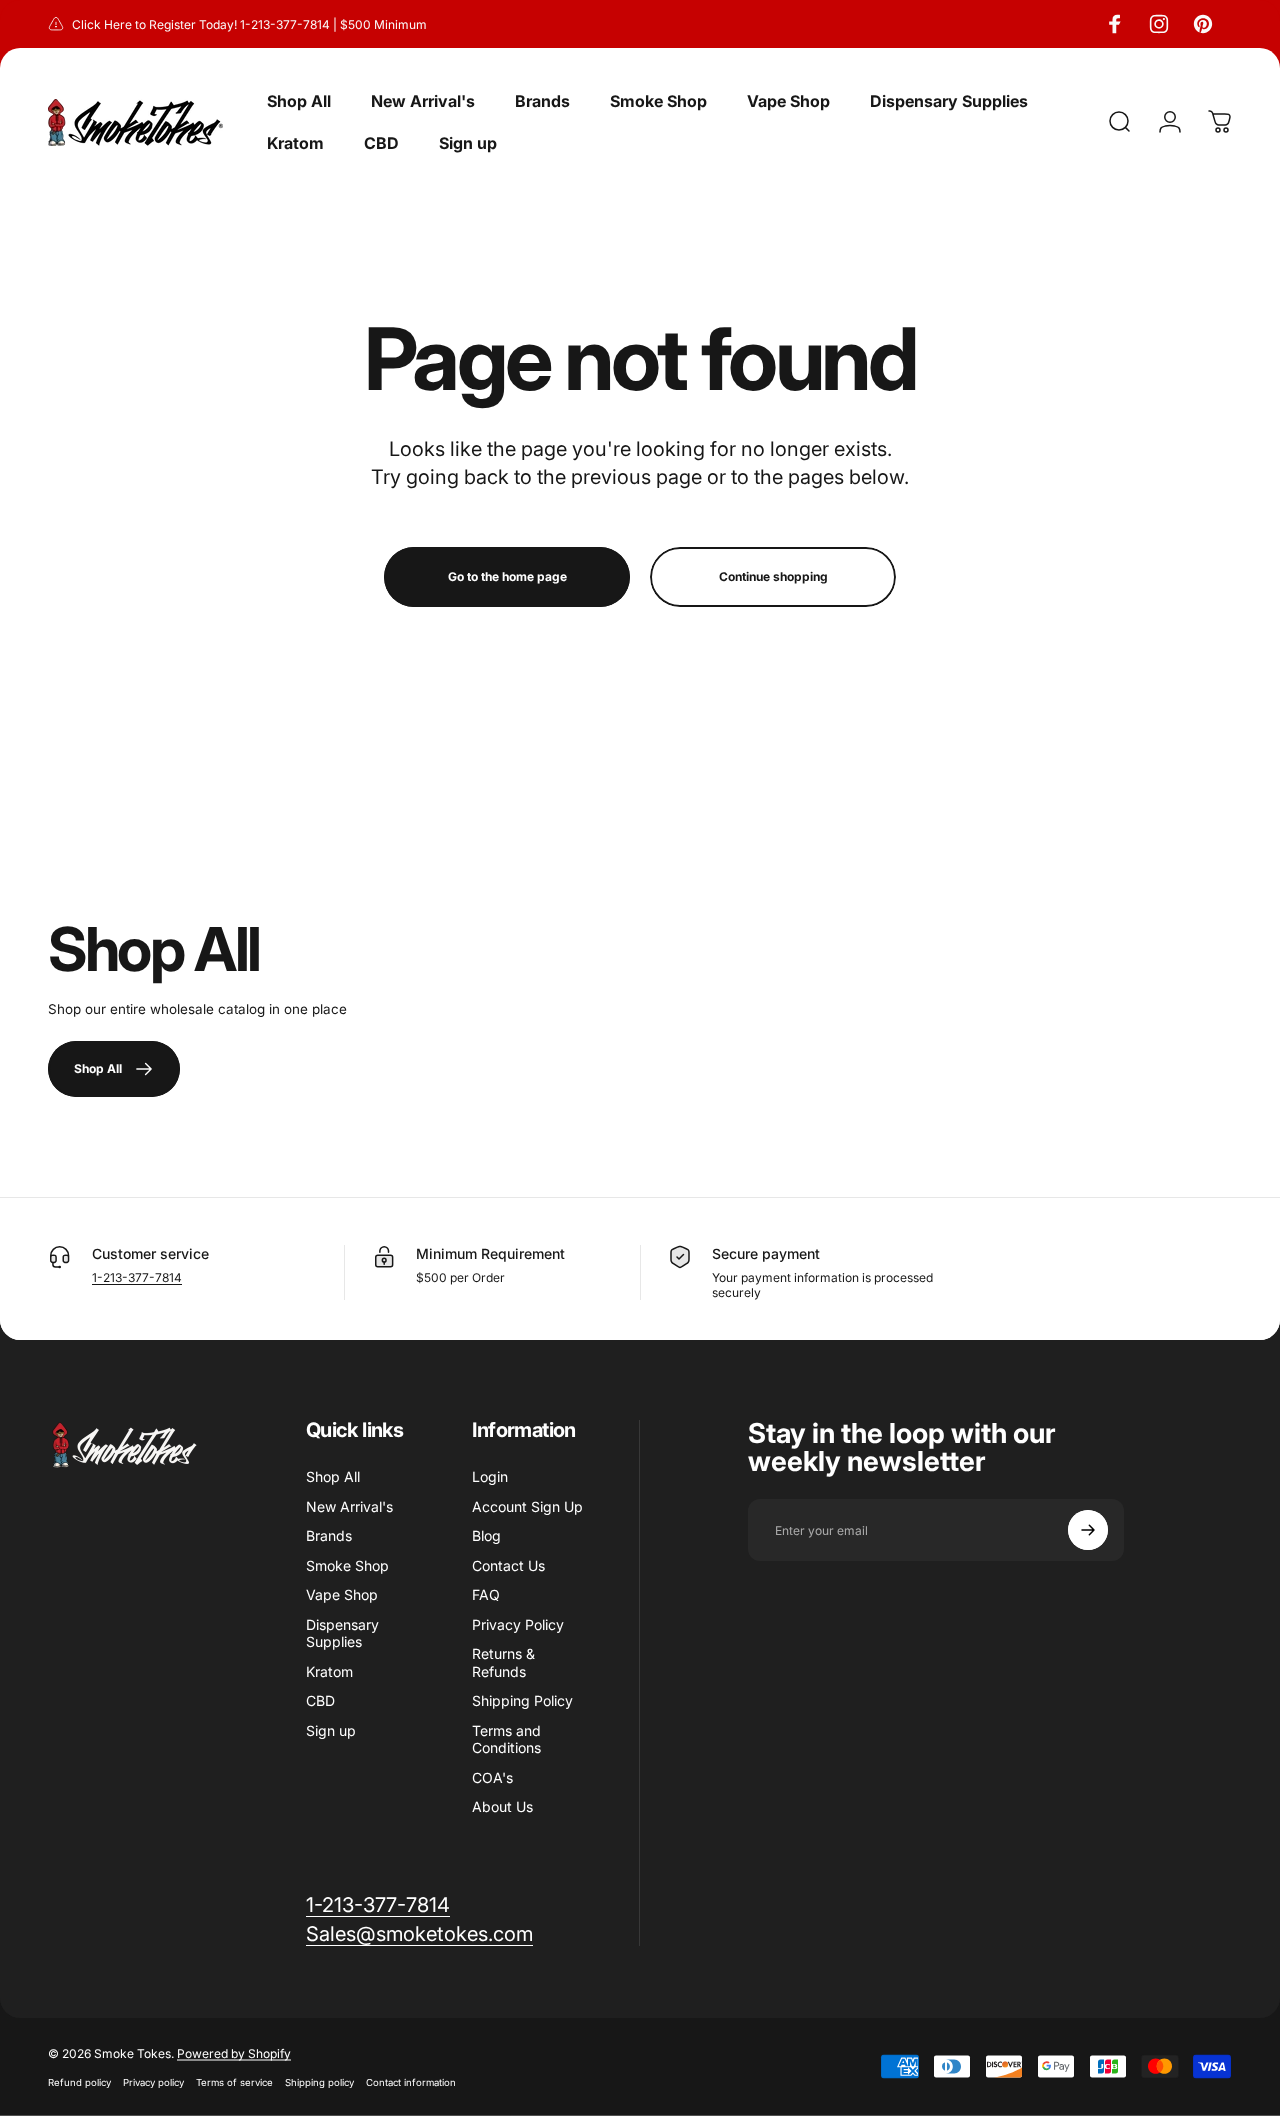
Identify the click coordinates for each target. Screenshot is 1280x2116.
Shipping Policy (522, 1700)
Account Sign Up (527, 1506)
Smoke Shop (347, 1565)
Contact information (411, 2082)
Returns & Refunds (503, 1662)
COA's (492, 1777)
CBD (320, 1700)
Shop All (333, 1476)
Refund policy (79, 2082)
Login (490, 1476)
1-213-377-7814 (137, 1277)
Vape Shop (342, 1594)
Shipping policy (319, 2082)
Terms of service (234, 2082)
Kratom (329, 1671)
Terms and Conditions (506, 1739)
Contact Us (508, 1565)
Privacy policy (153, 2082)
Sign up (331, 1730)
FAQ (486, 1594)
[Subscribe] (1088, 1530)
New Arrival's (349, 1506)
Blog (486, 1535)
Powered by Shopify (234, 2053)
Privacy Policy (518, 1624)
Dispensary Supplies (342, 1633)
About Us (502, 1806)
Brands (329, 1535)
